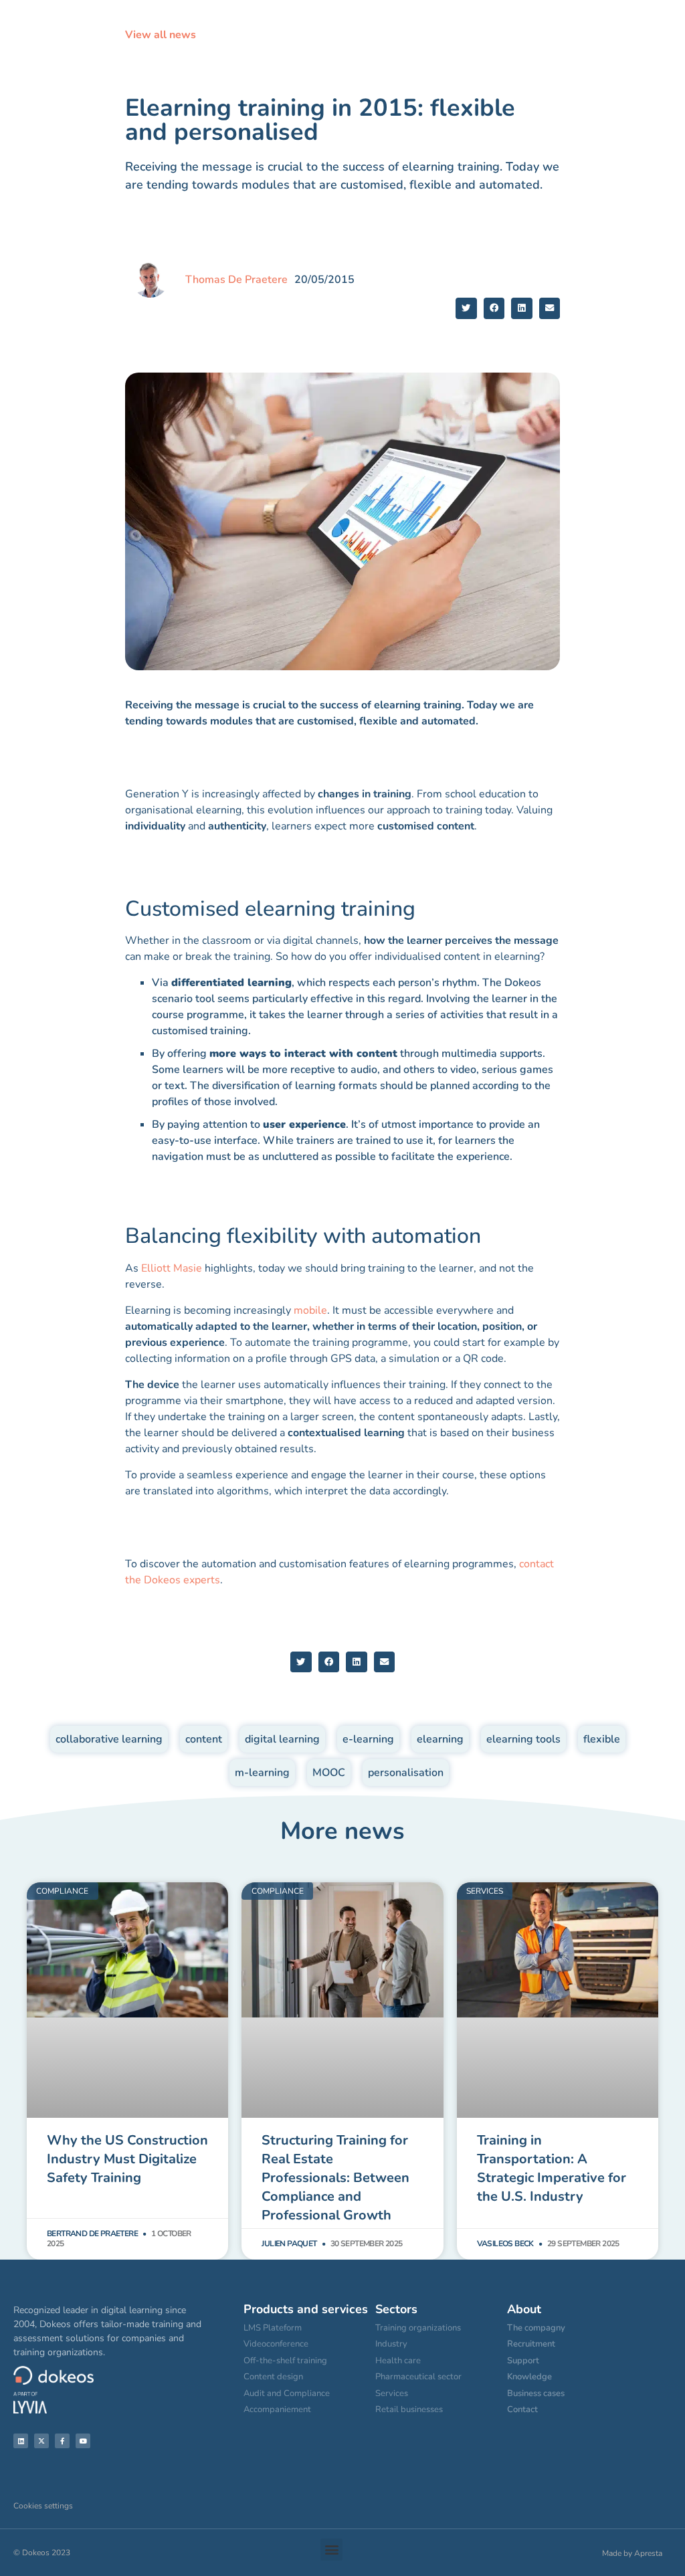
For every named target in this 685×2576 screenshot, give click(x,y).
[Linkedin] (21, 2441)
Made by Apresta (632, 2553)
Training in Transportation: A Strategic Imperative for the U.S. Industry (552, 2168)
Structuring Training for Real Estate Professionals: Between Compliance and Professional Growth (335, 2178)
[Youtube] (83, 2441)
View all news (161, 35)
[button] (466, 308)
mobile (310, 1310)
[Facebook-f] (62, 2441)
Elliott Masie (172, 1268)
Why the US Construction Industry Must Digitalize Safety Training (127, 2159)
